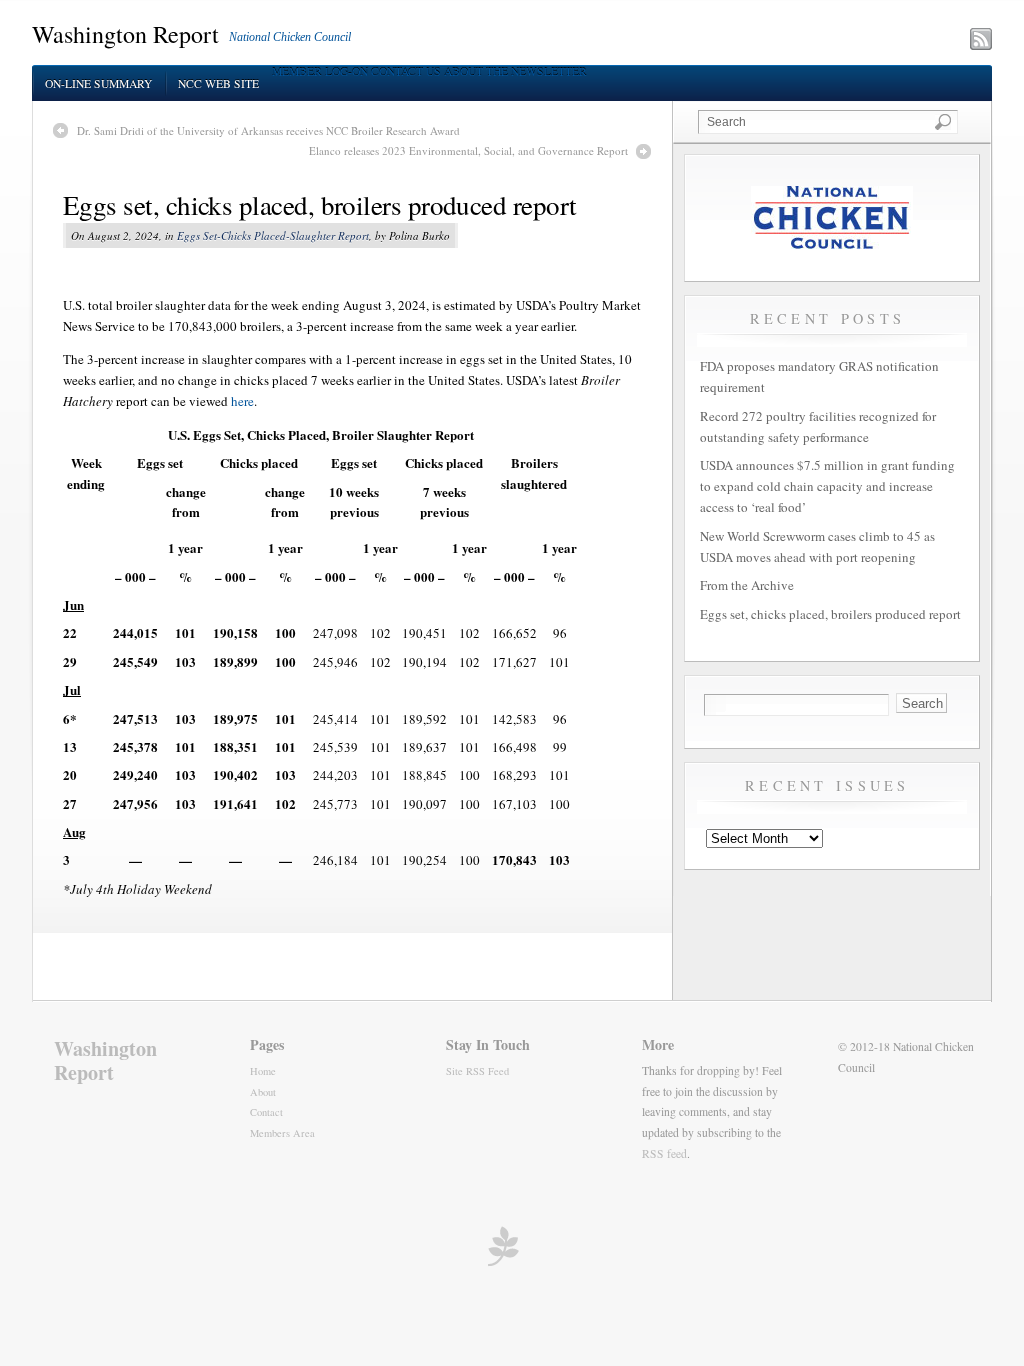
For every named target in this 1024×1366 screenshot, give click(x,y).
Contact (266, 1112)
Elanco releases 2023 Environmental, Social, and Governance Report (468, 150)
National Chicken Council (290, 37)
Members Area (282, 1133)
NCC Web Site (218, 83)
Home (263, 1071)
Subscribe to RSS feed (893, 41)
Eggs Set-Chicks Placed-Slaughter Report (273, 235)
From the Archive (747, 585)
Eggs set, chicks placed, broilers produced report (320, 205)
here (242, 401)
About (263, 1092)
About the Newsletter (515, 71)
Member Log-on (320, 71)
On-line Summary (98, 83)
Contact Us (406, 71)
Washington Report (125, 34)
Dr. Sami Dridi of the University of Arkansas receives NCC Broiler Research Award (268, 130)
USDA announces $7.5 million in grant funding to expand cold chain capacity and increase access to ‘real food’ (827, 486)
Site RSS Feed (477, 1071)
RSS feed (664, 1153)
